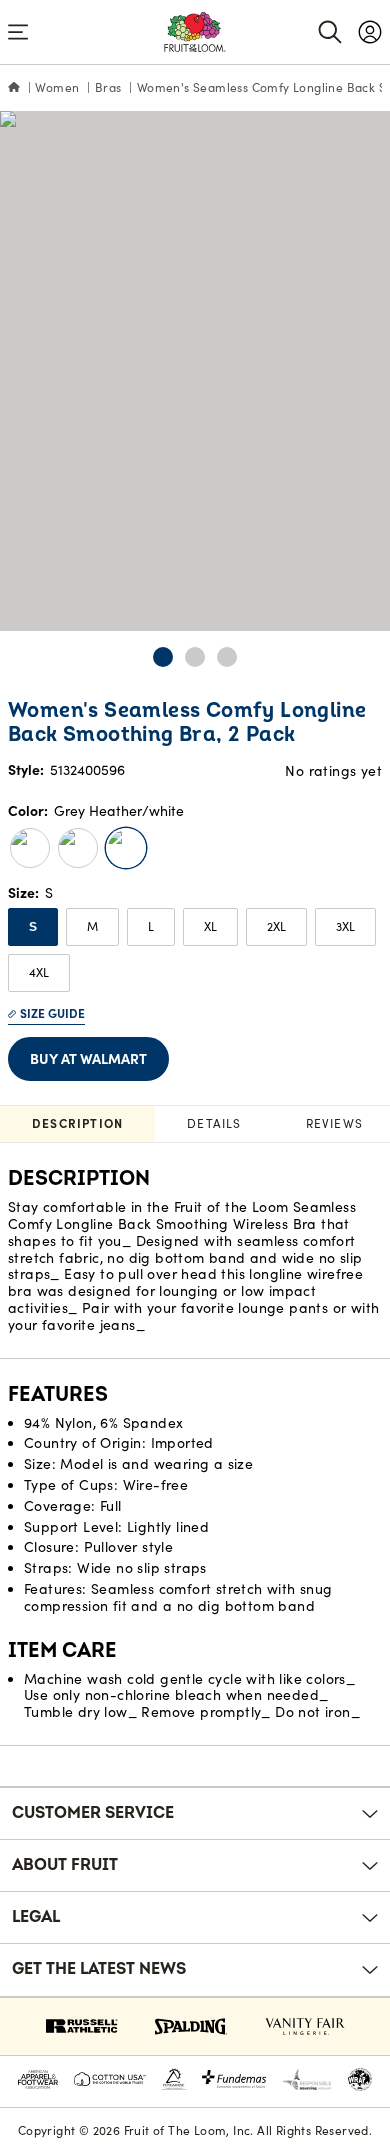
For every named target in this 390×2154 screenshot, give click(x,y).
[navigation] (370, 32)
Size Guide (52, 1013)
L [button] (151, 926)
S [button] (33, 927)
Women (57, 87)
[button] (163, 657)
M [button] (92, 926)
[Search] (330, 32)
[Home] (14, 88)
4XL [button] (39, 972)
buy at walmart (88, 1059)
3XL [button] (345, 926)
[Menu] (18, 32)
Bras (108, 87)
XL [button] (210, 926)
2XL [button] (276, 926)
